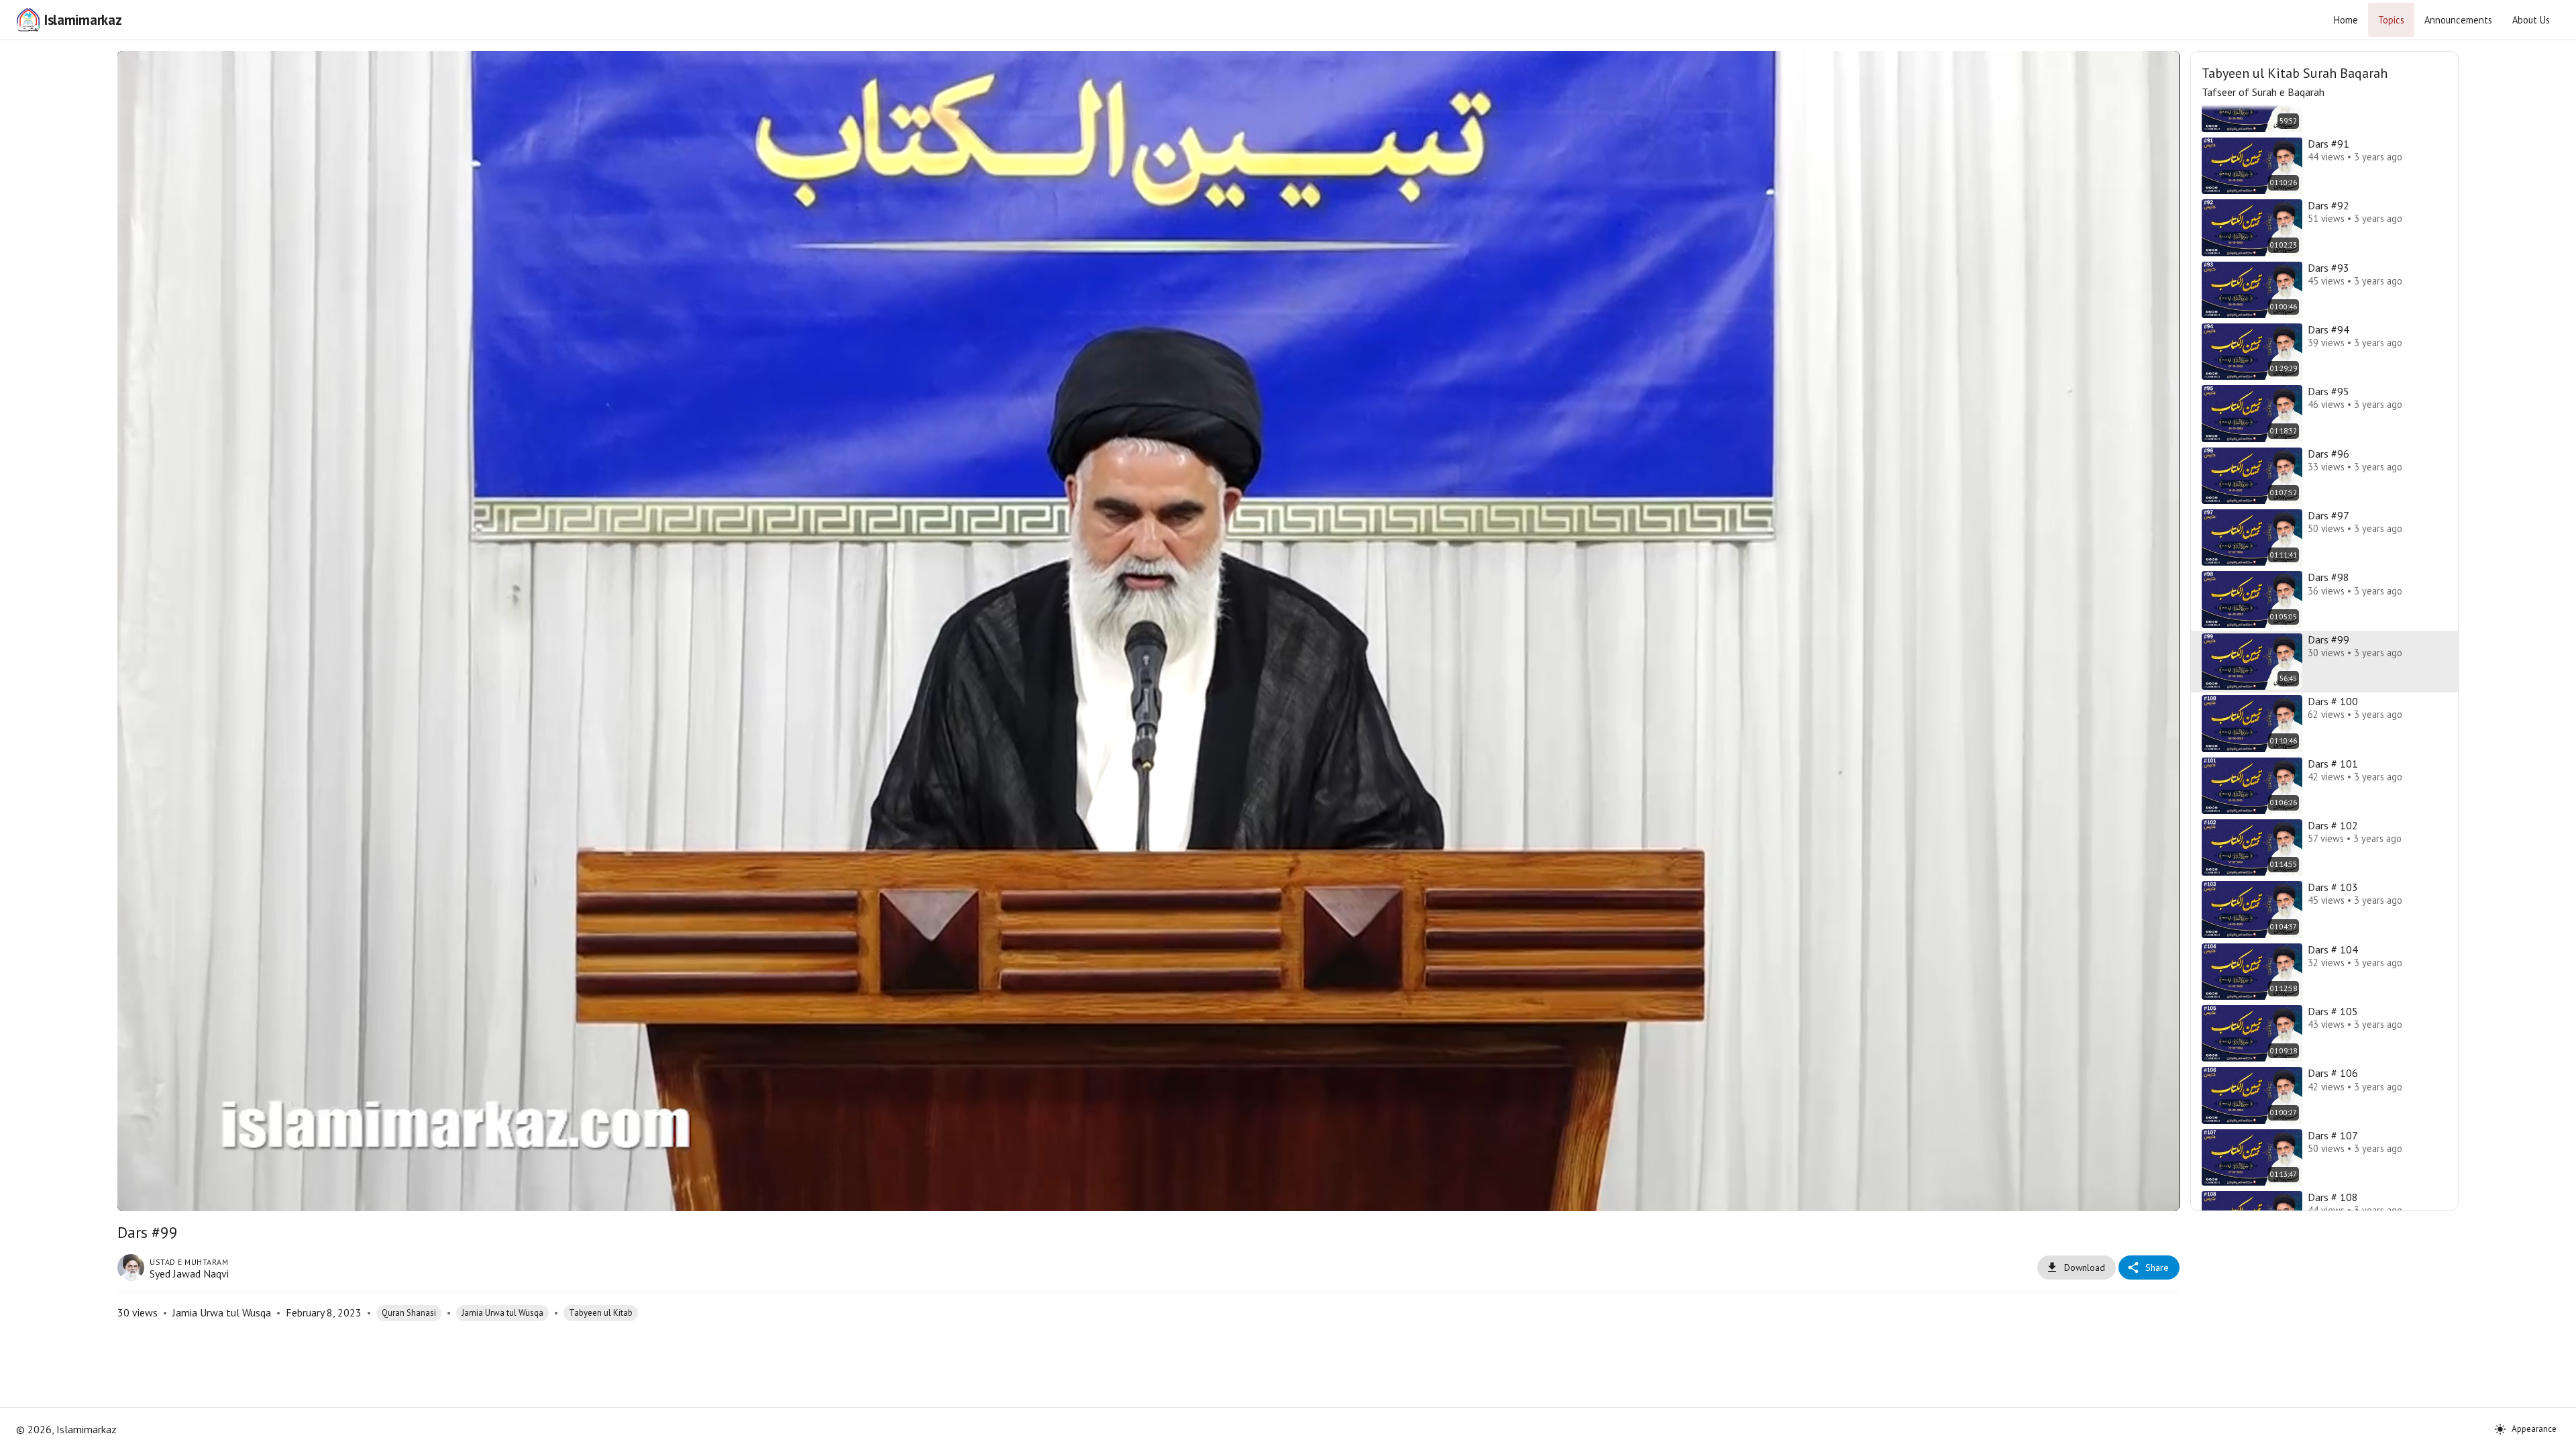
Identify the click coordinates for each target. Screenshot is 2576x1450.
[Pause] (154, 1195)
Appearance (2534, 1429)
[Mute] (186, 1195)
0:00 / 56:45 (239, 1194)
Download (2085, 1267)
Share (2157, 1267)
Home (2346, 20)
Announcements (2458, 20)
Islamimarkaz (83, 20)
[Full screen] (2143, 1195)
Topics (2391, 20)
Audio (1165, 71)
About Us (2531, 20)
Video (1131, 71)
